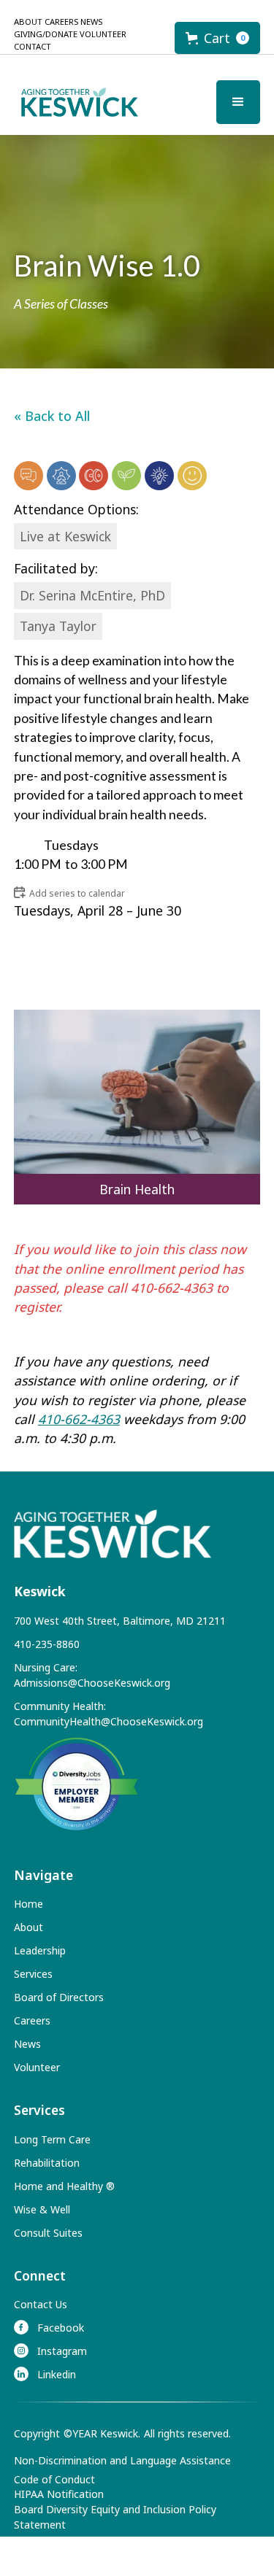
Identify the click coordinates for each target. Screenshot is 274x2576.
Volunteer (103, 34)
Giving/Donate (46, 34)
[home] (76, 102)
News (91, 22)
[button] (217, 38)
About (28, 22)
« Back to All (52, 416)
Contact (33, 46)
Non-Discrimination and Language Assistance (122, 2460)
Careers (61, 22)
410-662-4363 (79, 1419)
